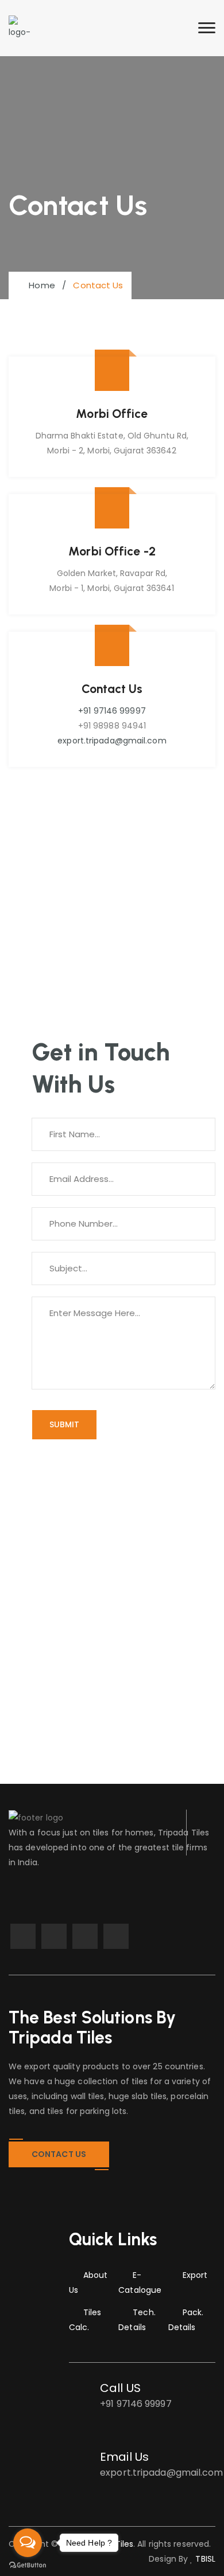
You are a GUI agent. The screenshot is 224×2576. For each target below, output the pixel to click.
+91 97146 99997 (112, 711)
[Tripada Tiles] (20, 28)
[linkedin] (54, 1936)
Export (195, 2275)
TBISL (204, 2559)
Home (40, 285)
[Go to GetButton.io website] (28, 2565)
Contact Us (59, 2154)
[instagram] (116, 1936)
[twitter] (85, 1936)
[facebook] (23, 1936)
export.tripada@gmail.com (112, 741)
